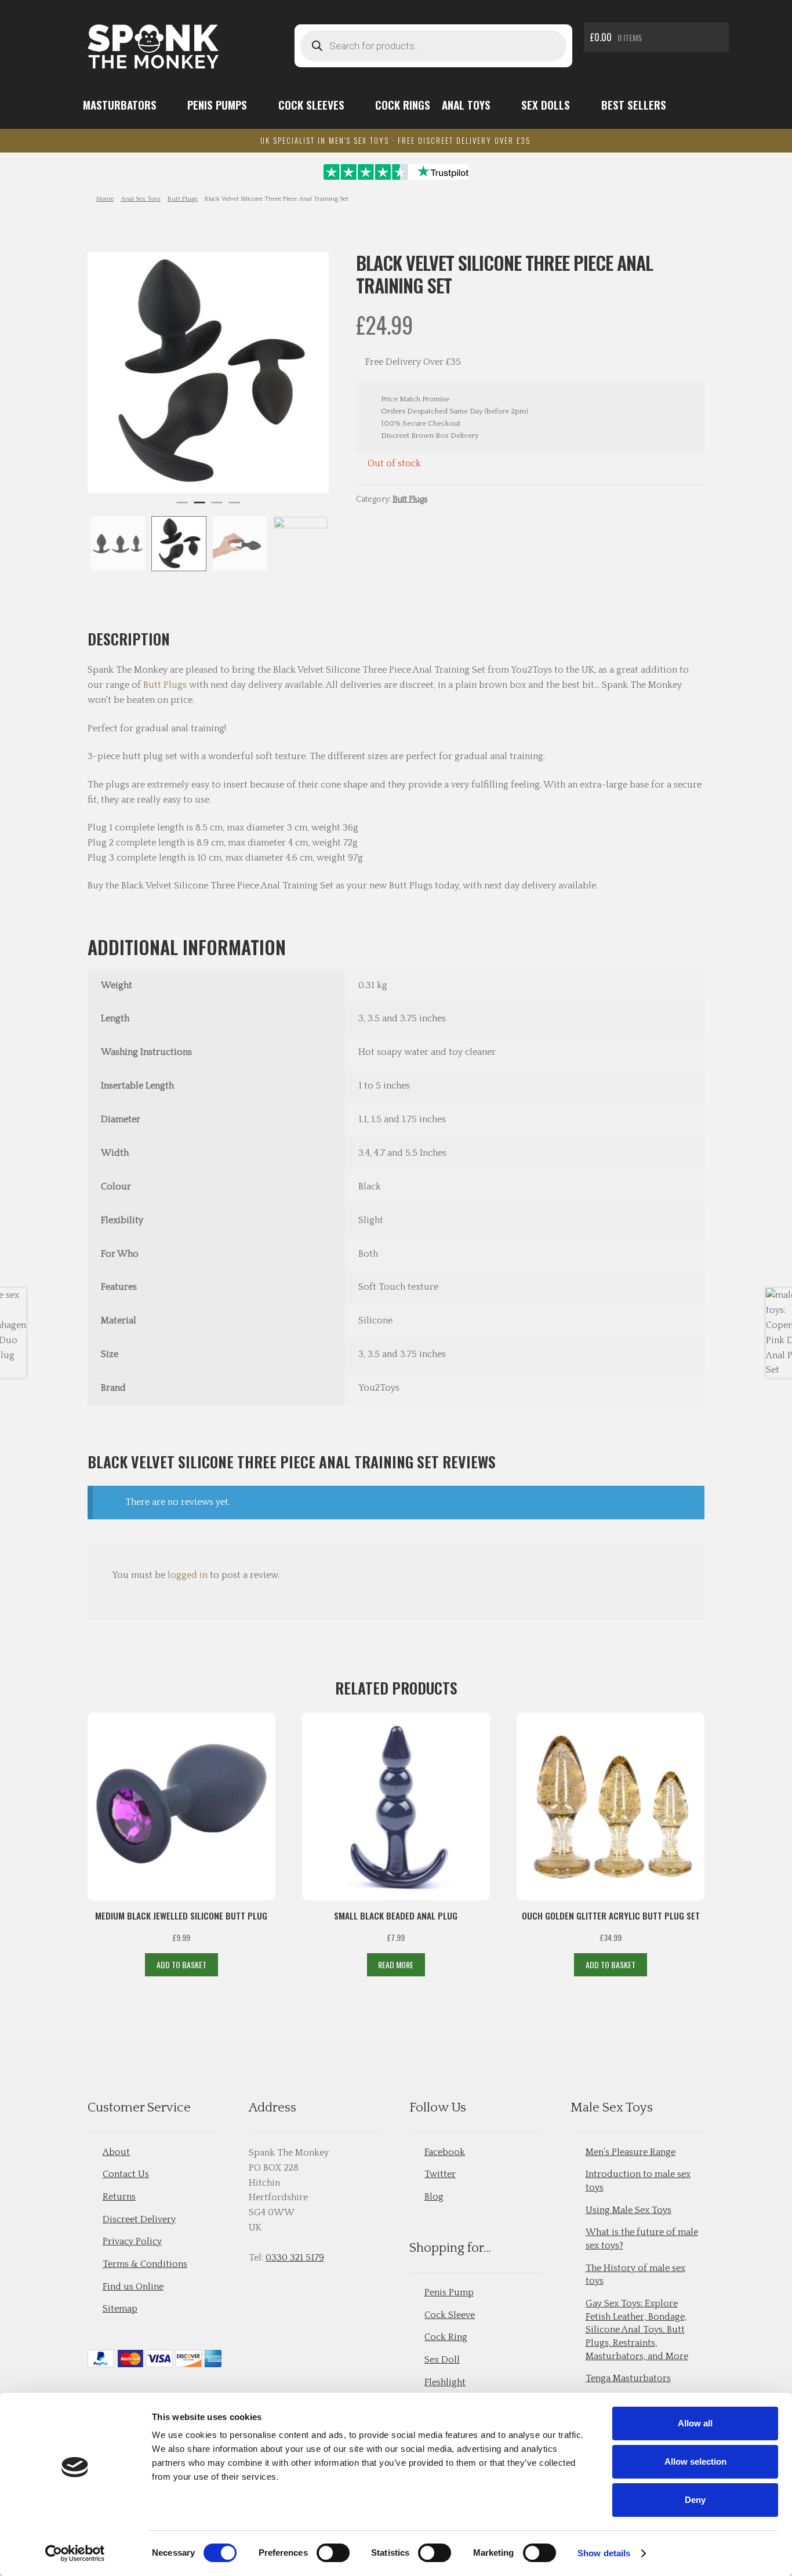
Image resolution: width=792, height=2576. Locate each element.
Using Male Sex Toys (628, 2210)
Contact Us (126, 2174)
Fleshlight (445, 2382)
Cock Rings (403, 105)
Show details (604, 2553)
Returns (119, 2197)
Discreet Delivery (139, 2219)
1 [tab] (182, 507)
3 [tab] (217, 507)
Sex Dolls (546, 105)
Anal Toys (466, 105)
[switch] (333, 2553)
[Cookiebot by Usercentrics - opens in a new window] (75, 2553)
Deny (695, 2500)
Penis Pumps (217, 105)
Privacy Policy (132, 2241)
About (116, 2152)
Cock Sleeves (311, 105)
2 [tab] (199, 507)
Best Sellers (634, 105)
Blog (434, 2197)
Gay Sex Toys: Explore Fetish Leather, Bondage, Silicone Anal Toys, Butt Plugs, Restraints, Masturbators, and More (637, 2330)
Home (105, 199)
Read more (396, 1964)
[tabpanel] (208, 372)
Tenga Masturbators (628, 2378)
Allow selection (695, 2461)
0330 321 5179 (295, 2258)
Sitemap (120, 2309)
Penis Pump (449, 2292)
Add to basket (181, 1964)
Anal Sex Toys (141, 199)
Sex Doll (442, 2360)
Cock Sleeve (450, 2315)
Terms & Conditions (145, 2264)
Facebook (445, 2152)
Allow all (695, 2423)
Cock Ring (446, 2337)
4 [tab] (234, 507)
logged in (188, 1575)
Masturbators (120, 105)
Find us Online (133, 2287)
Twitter (440, 2174)
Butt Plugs (183, 199)
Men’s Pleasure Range (631, 2152)
